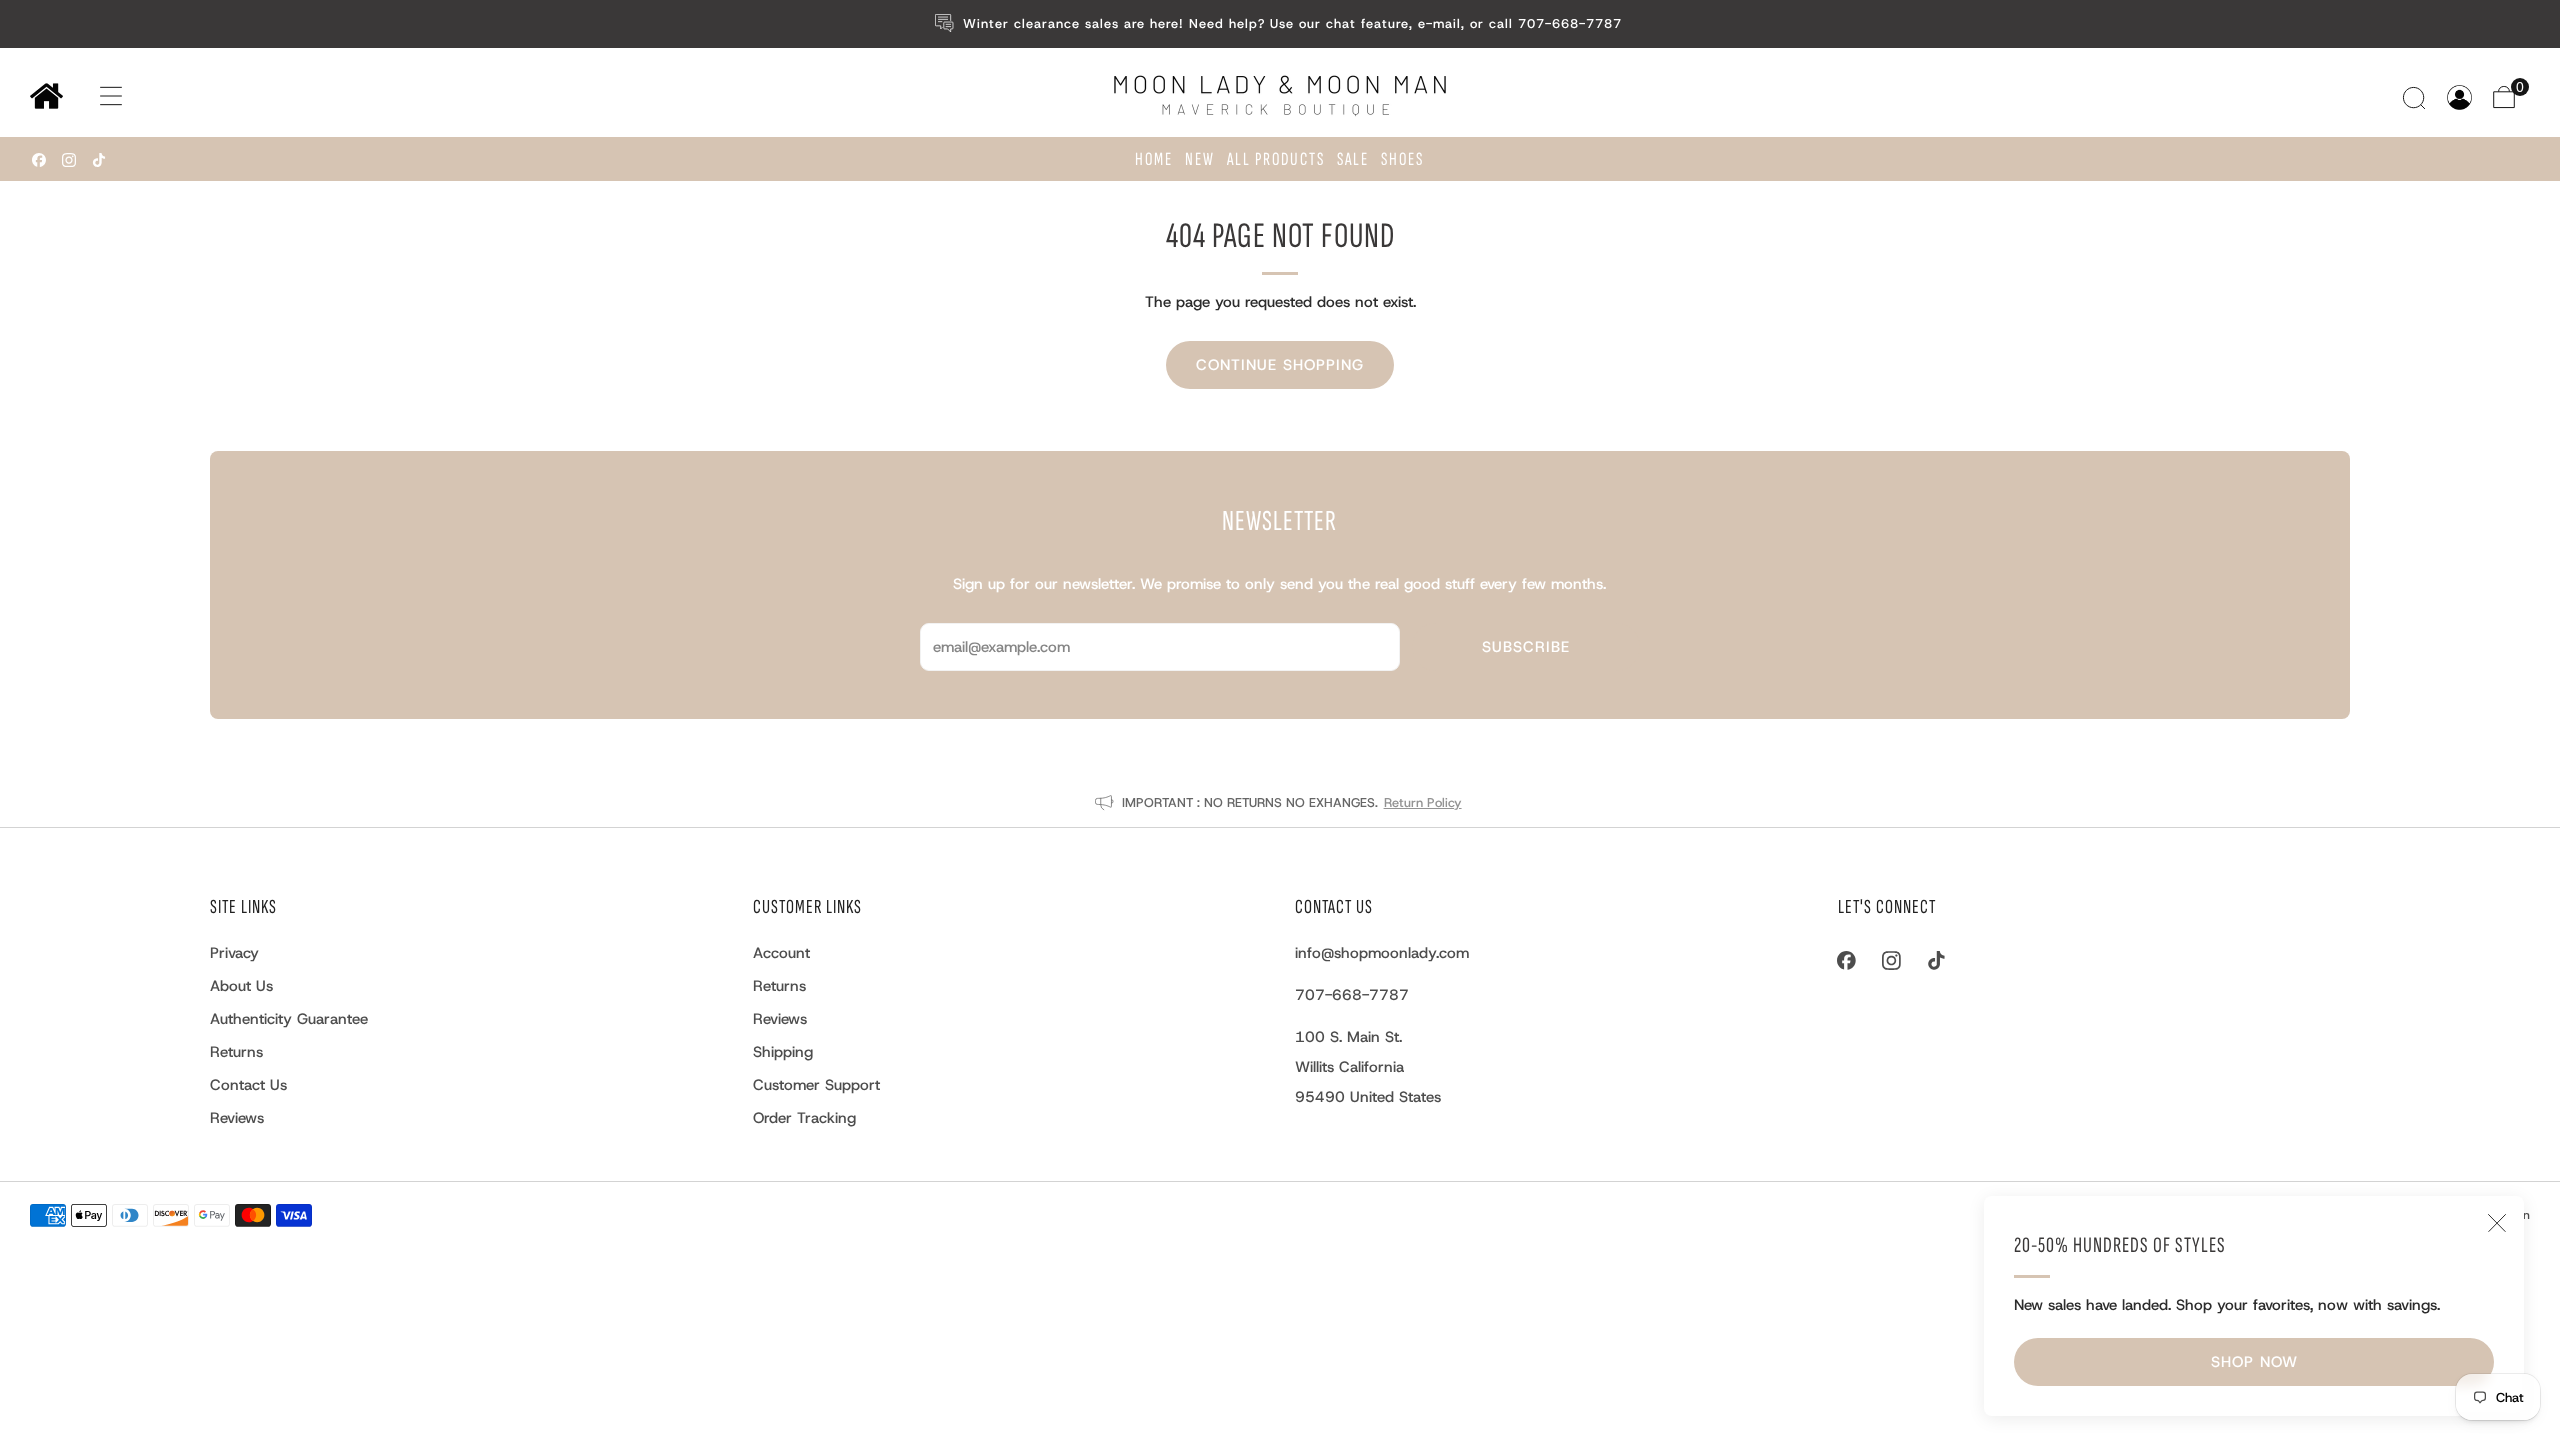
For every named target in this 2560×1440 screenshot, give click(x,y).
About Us (241, 986)
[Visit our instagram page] (69, 160)
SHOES (1402, 159)
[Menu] (91, 96)
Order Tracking (804, 1118)
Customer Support (816, 1085)
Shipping (783, 1052)
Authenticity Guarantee (289, 1019)
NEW (1200, 159)
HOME (1154, 159)
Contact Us (248, 1085)
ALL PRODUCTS (1276, 159)
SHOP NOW (2254, 1362)
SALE (1353, 159)
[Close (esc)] (2497, 1223)
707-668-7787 (1352, 995)
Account (781, 953)
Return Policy (1423, 802)
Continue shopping (1280, 365)
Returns (236, 1052)
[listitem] (1280, 24)
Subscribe (1526, 647)
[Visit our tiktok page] (99, 160)
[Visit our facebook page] (39, 160)
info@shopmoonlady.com (1382, 953)
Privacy (234, 953)
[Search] (2416, 97)
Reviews (237, 1118)
